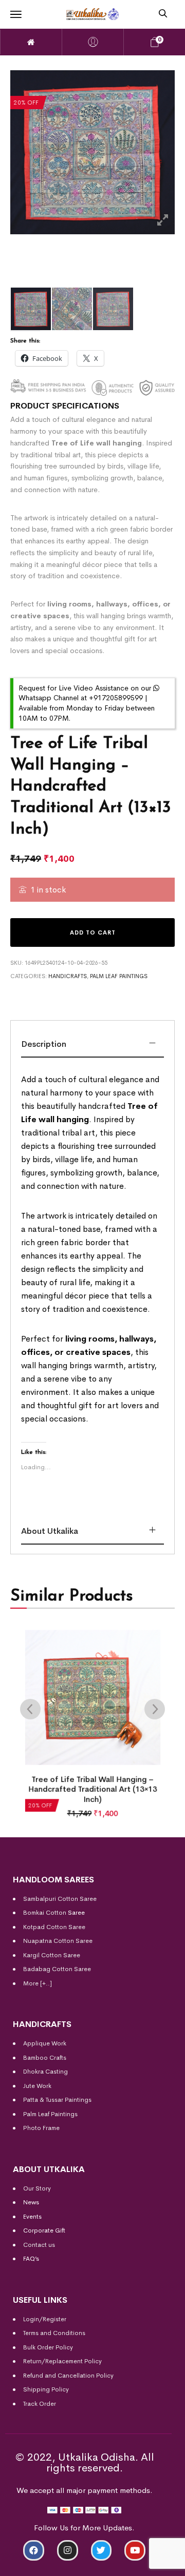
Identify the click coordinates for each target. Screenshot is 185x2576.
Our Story (37, 2188)
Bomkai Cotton (45, 1913)
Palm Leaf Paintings (119, 976)
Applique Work (45, 2043)
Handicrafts (68, 976)
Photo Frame (41, 2128)
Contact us (39, 2245)
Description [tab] (44, 1044)
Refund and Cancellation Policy (68, 2376)
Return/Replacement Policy (62, 2361)
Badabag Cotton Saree (57, 1969)
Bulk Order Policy (48, 2347)
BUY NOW (142, 2564)
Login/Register (45, 2319)
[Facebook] (34, 2551)
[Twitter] (101, 2551)
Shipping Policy (46, 2389)
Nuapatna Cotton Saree (58, 1941)
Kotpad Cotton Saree (54, 1927)
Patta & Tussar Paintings (57, 2100)
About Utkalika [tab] (50, 1531)
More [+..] (38, 1983)
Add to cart (93, 932)
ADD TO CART (43, 2564)
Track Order (40, 2404)
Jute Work (37, 2086)
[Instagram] (68, 2551)
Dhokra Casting (45, 2072)
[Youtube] (135, 2551)
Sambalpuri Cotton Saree (60, 1899)
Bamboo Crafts (45, 2058)
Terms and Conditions (54, 2333)
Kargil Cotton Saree (52, 1955)
